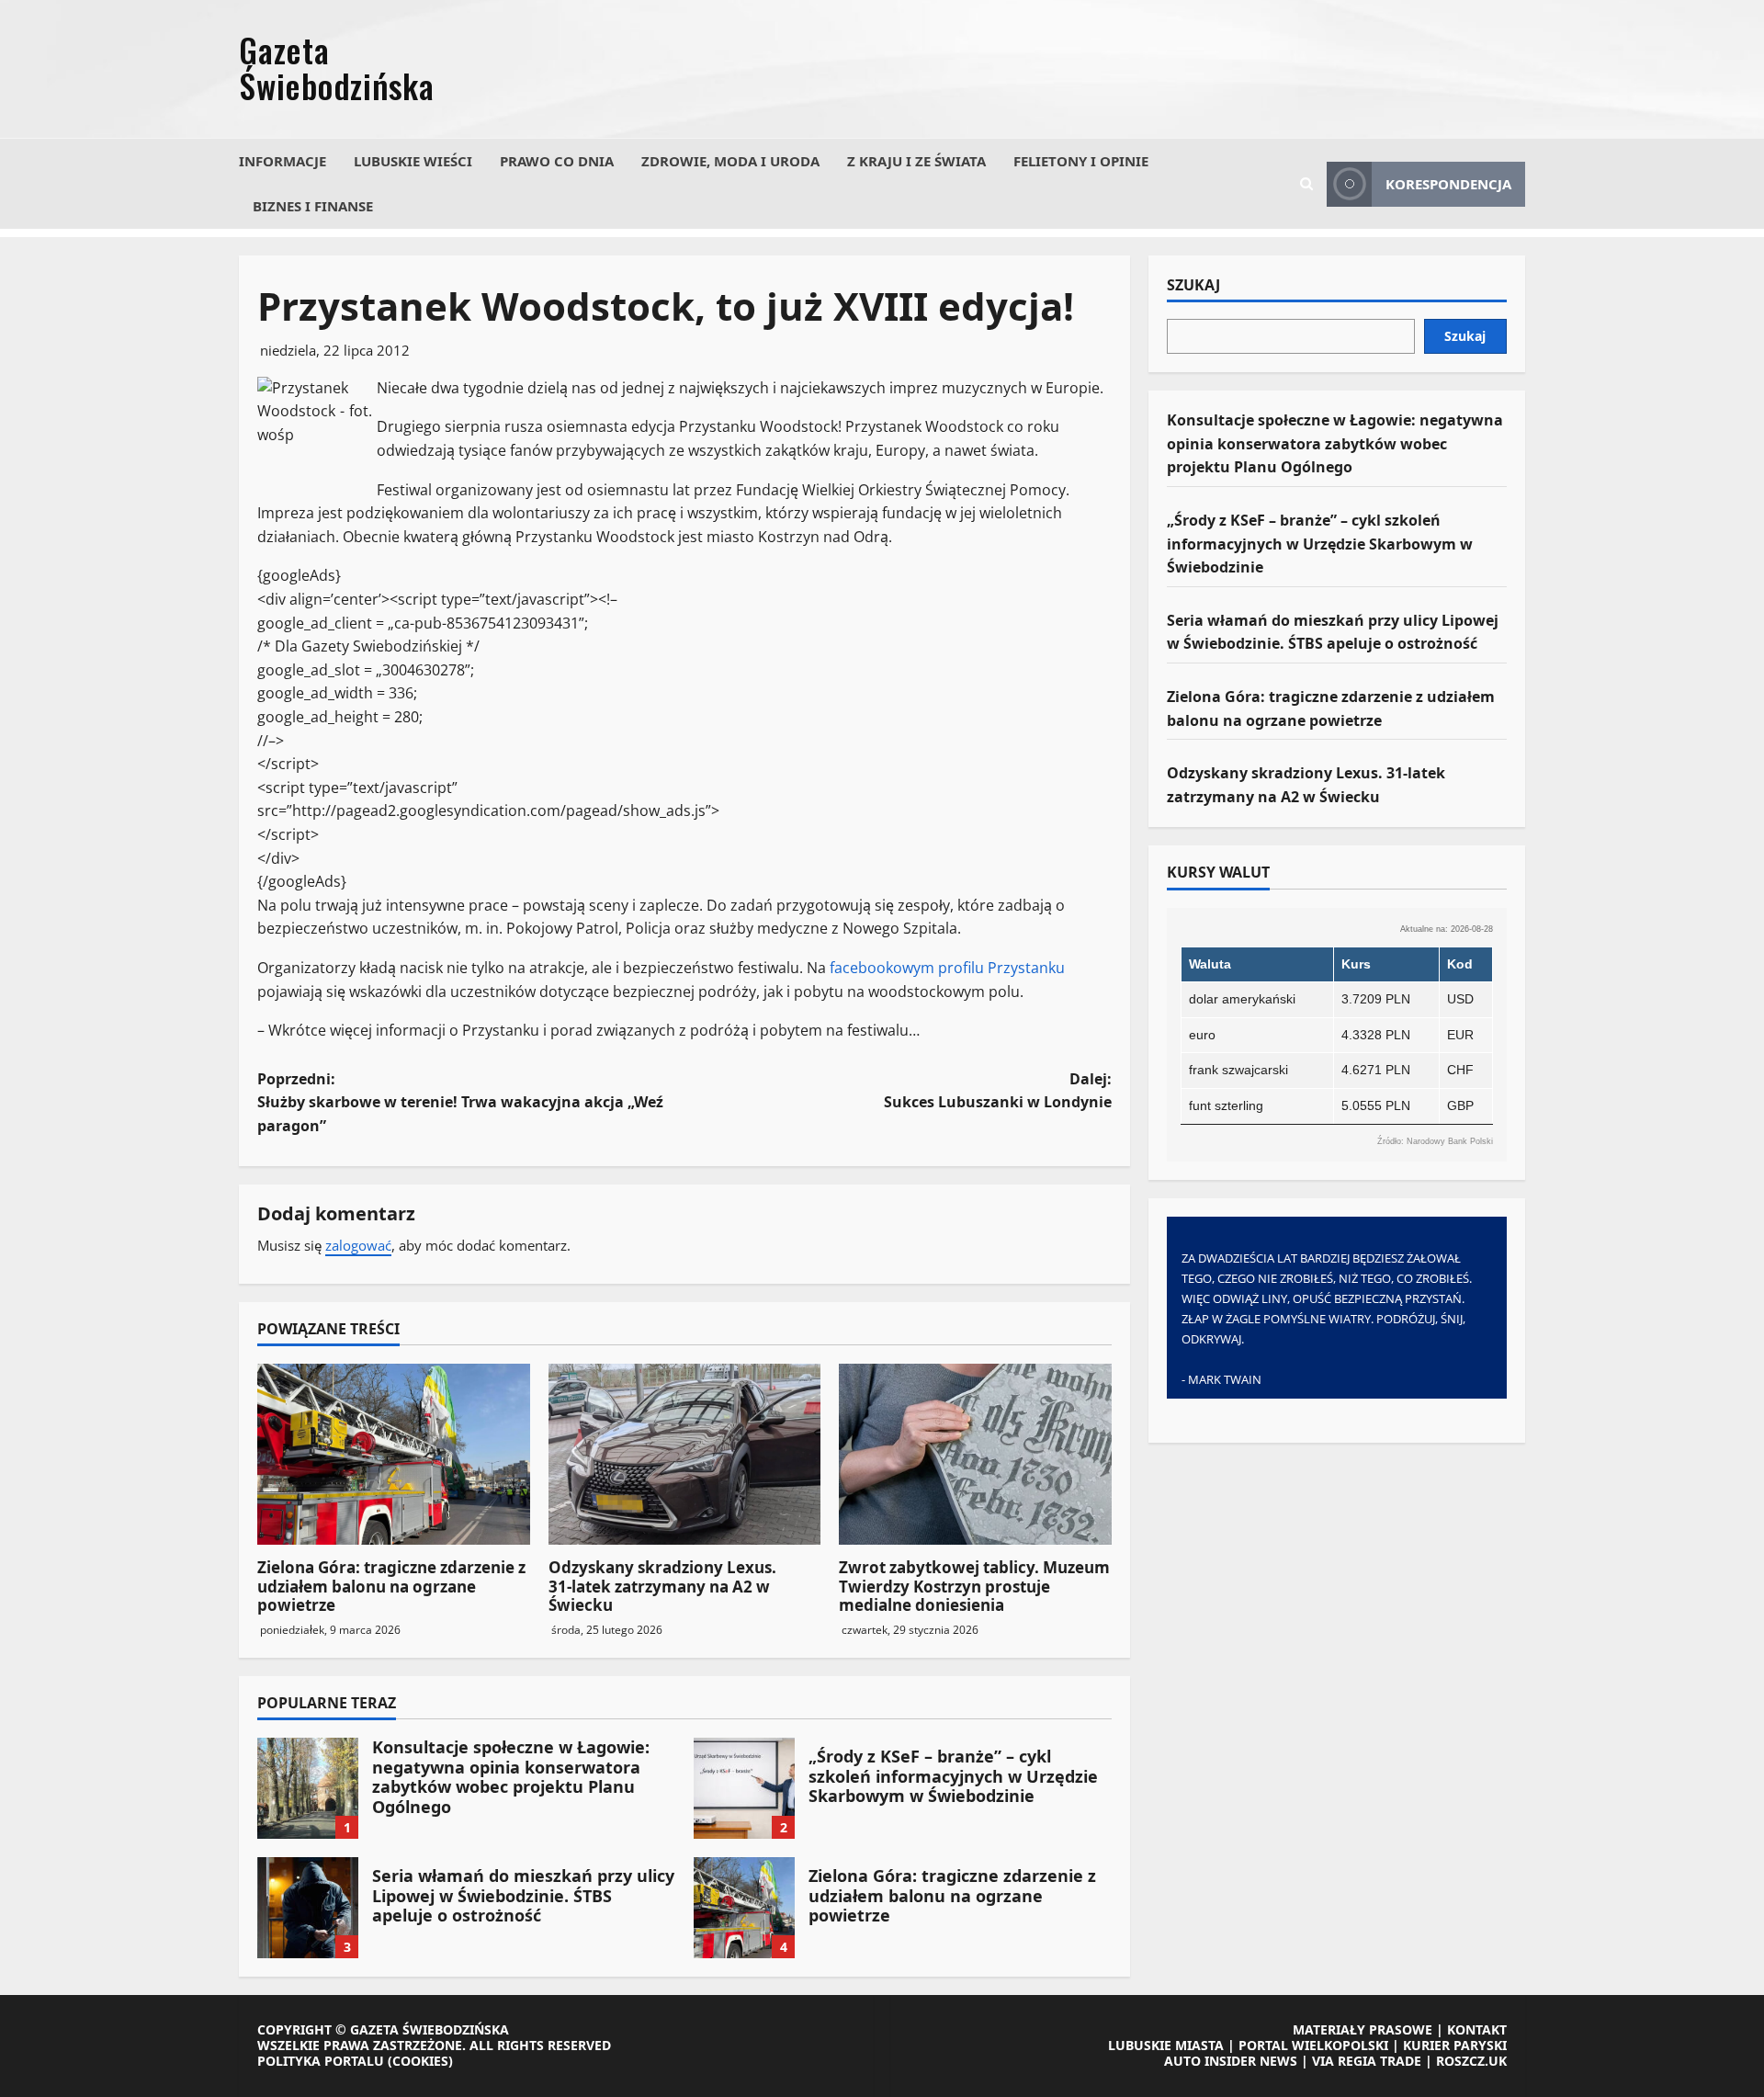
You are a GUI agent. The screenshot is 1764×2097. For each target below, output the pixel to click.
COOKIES (420, 2061)
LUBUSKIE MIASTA (1166, 2045)
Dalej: (998, 1091)
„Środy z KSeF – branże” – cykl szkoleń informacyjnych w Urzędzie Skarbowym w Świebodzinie (744, 1788)
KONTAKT (1477, 2029)
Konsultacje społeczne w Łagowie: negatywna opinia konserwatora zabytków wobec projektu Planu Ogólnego (308, 1788)
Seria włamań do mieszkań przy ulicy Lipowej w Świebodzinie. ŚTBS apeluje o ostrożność (308, 1908)
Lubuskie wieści (413, 161)
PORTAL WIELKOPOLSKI (1313, 2045)
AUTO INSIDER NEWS (1231, 2061)
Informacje (283, 161)
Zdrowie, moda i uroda (730, 161)
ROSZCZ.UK (1471, 2061)
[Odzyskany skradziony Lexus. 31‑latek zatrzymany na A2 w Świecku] (685, 1455)
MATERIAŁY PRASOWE (1363, 2029)
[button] (1306, 184)
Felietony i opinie (1081, 161)
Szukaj (1193, 286)
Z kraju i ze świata (916, 161)
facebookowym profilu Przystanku (947, 968)
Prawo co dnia (557, 161)
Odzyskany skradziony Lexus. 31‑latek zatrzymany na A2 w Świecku (662, 1586)
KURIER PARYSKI (1455, 2045)
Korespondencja (1448, 184)
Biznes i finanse (313, 206)
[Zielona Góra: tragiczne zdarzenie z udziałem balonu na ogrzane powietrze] (394, 1455)
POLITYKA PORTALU (321, 2061)
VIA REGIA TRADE (1367, 2061)
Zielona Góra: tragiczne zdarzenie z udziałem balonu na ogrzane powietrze (391, 1586)
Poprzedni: (460, 1102)
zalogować (358, 1245)
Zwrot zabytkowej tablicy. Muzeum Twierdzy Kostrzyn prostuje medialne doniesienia (974, 1586)
